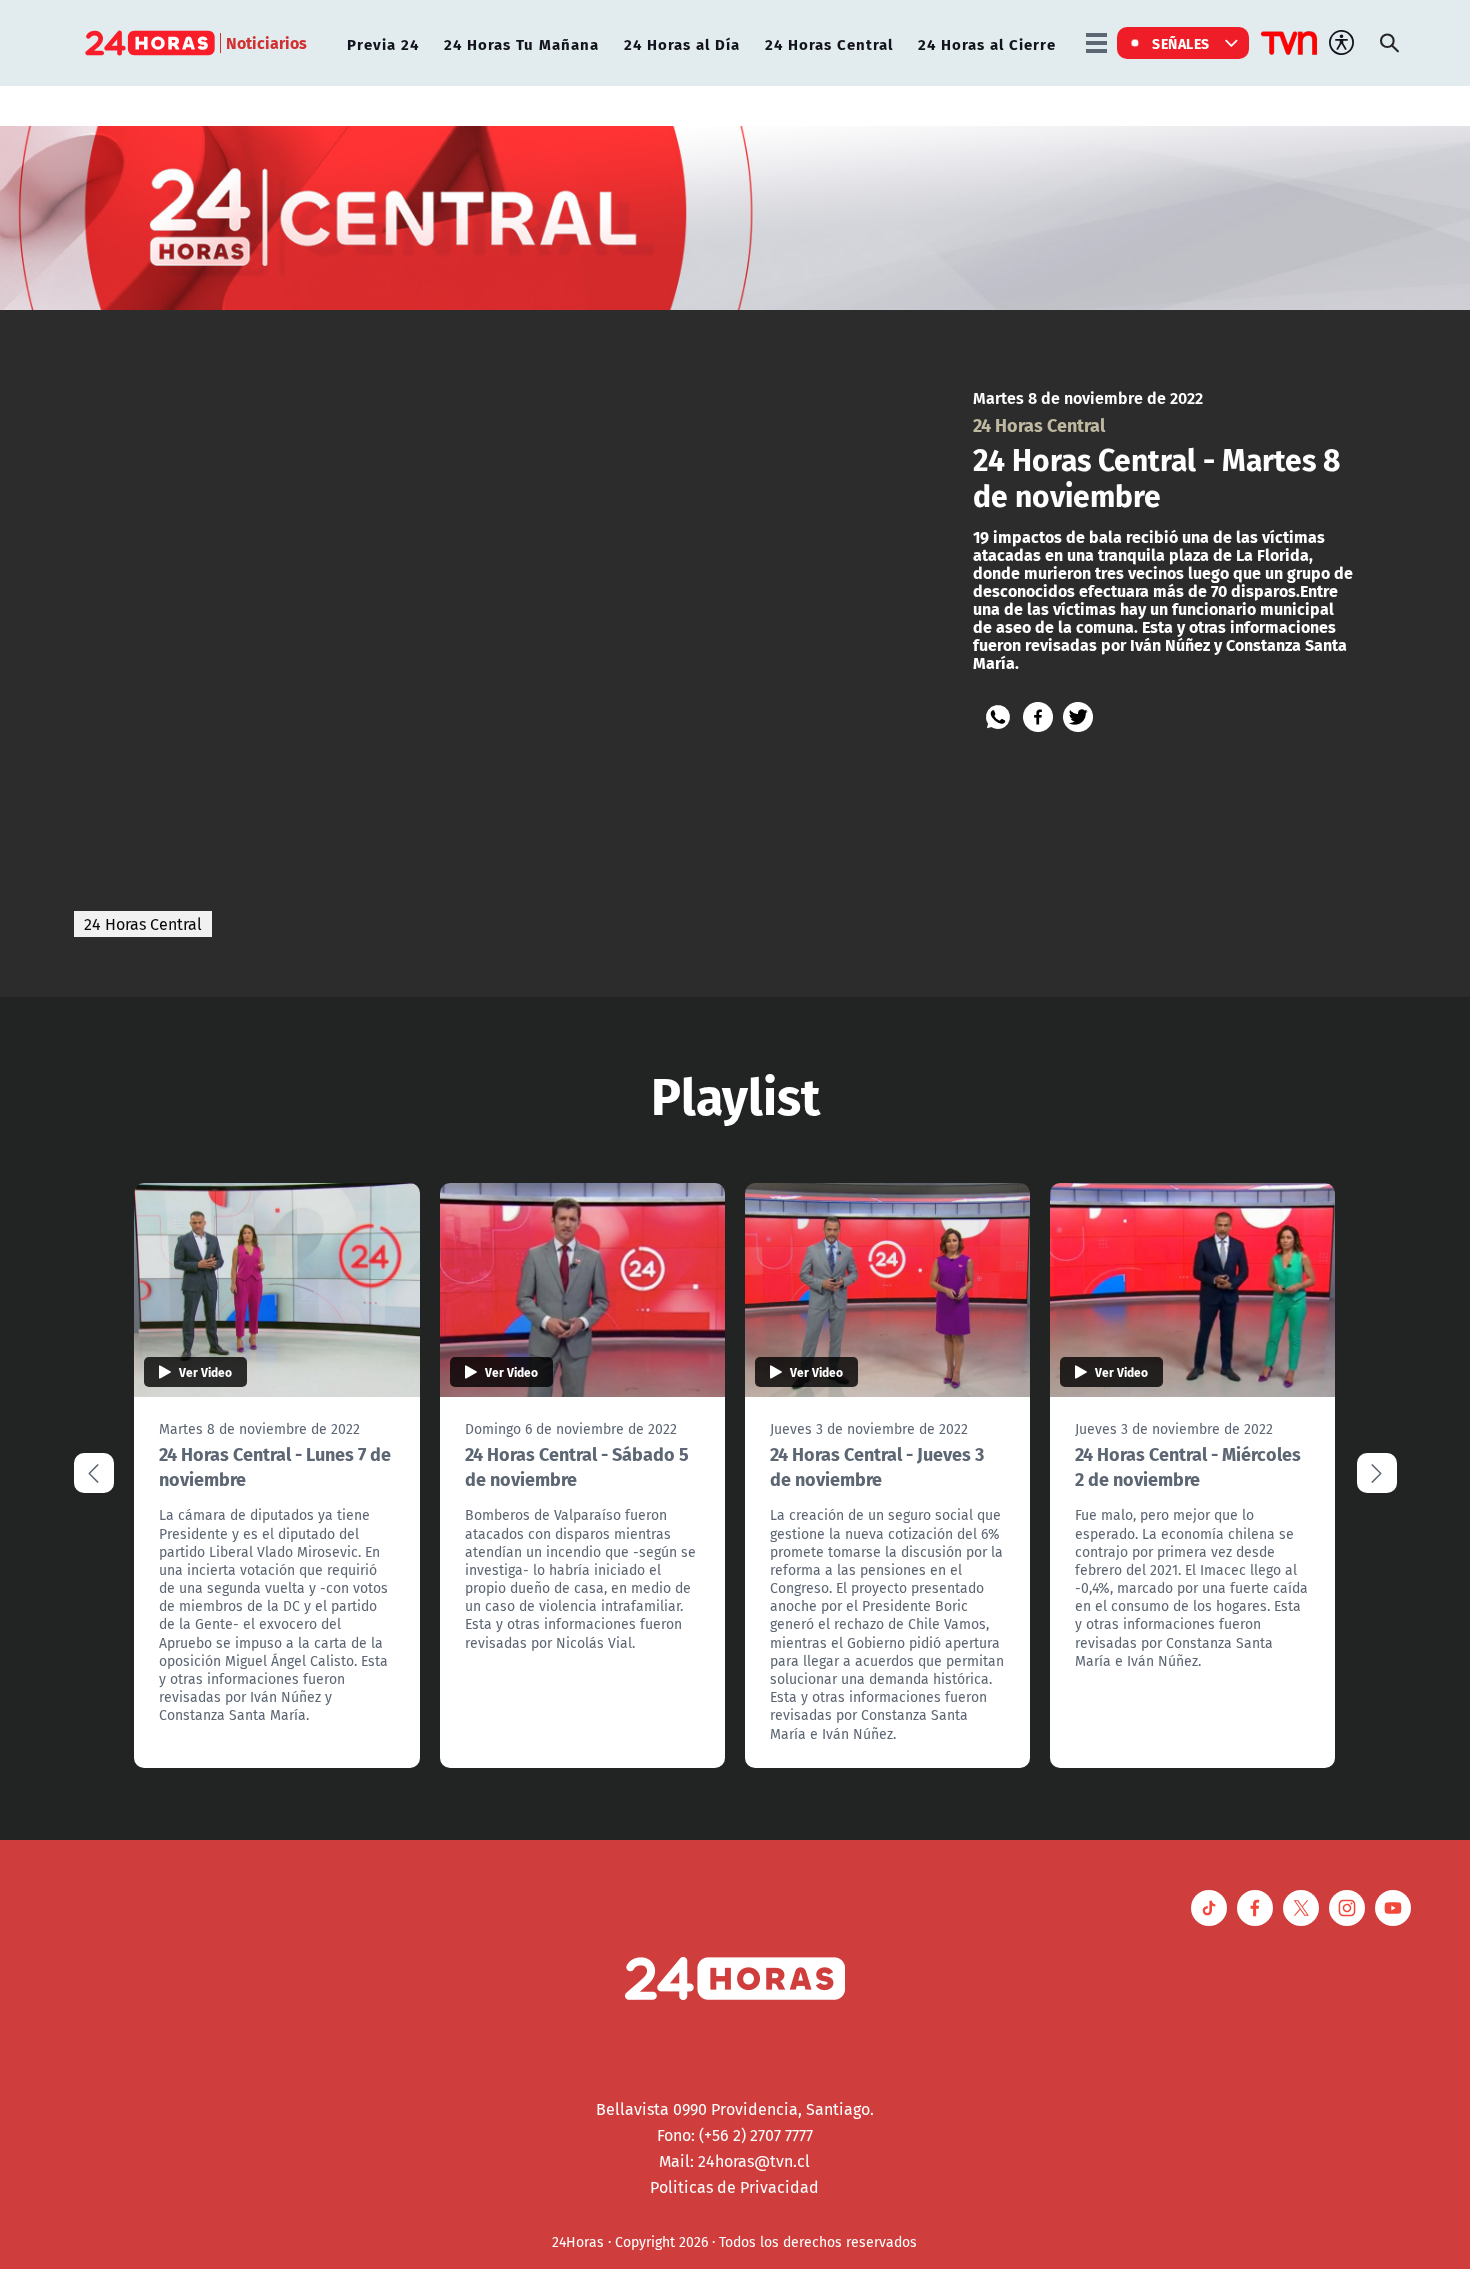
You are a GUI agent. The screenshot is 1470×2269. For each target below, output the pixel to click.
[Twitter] (1078, 717)
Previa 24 (383, 43)
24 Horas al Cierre (987, 43)
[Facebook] (1038, 717)
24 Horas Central (829, 43)
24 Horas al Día (682, 43)
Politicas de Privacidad (734, 2187)
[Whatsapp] (998, 717)
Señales (1181, 43)
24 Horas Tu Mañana (521, 43)
